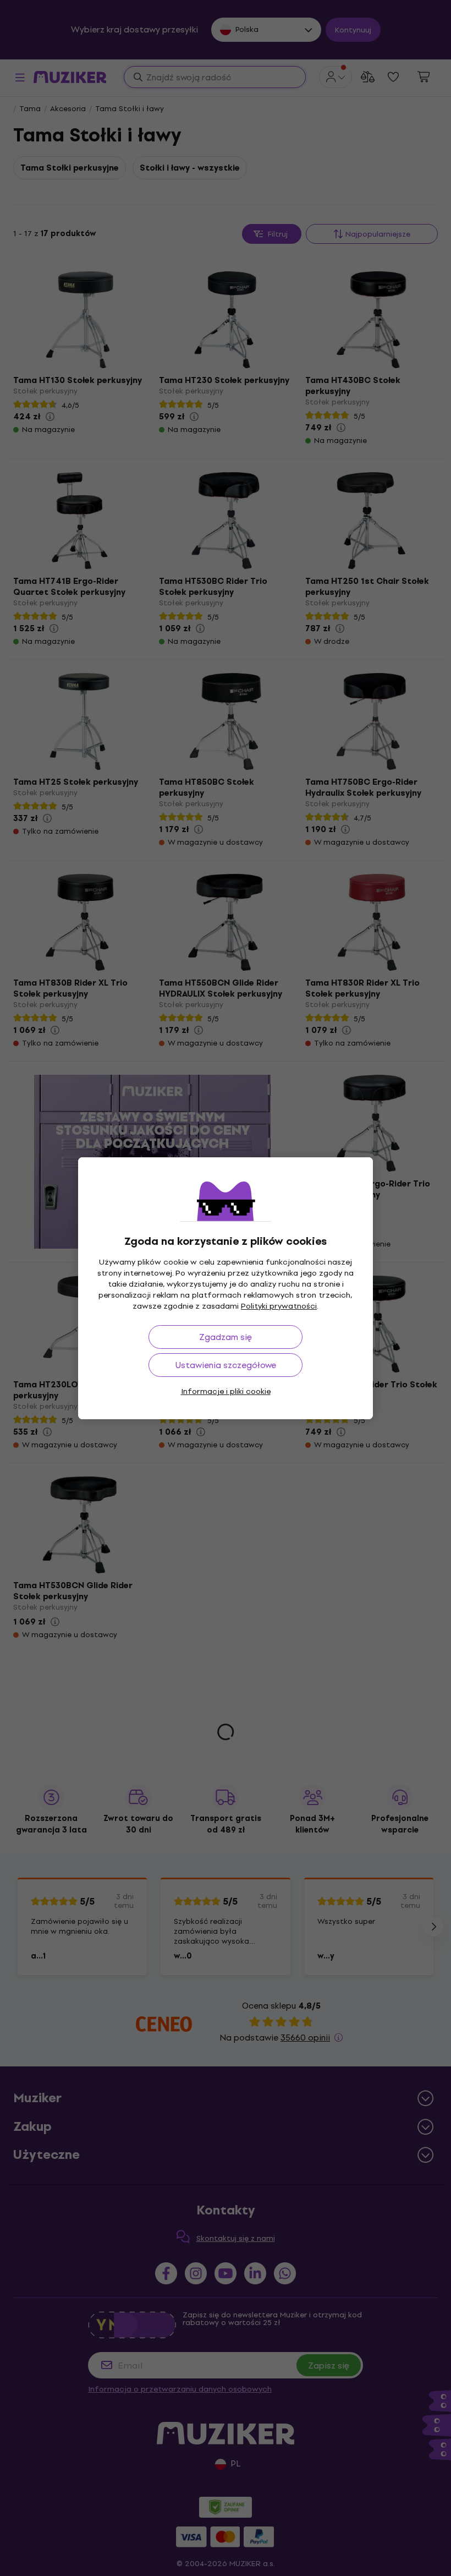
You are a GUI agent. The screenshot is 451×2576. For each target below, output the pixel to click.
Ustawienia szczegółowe (226, 1365)
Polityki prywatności (279, 1306)
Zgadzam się (226, 1337)
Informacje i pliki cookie (226, 1391)
